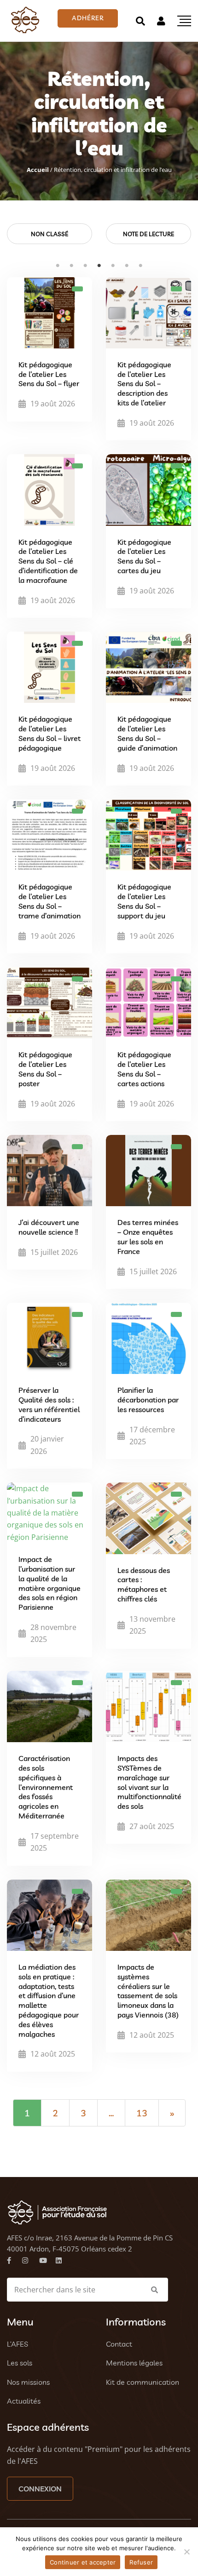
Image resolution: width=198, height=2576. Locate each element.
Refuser (141, 2562)
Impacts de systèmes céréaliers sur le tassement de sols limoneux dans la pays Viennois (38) (148, 1991)
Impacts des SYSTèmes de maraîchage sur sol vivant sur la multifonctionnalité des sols (149, 1782)
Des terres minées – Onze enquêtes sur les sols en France (148, 1237)
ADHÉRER (88, 18)
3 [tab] (85, 266)
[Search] (140, 21)
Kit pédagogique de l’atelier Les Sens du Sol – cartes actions (144, 1069)
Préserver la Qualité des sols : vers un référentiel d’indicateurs (49, 1404)
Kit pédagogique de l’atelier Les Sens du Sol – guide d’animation (147, 733)
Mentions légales (134, 2363)
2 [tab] (71, 266)
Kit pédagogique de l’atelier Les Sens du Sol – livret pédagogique (49, 733)
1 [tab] (58, 266)
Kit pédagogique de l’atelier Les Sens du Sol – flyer (49, 374)
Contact (119, 2344)
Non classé (49, 234)
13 (142, 2113)
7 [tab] (140, 266)
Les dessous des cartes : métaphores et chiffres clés (144, 1584)
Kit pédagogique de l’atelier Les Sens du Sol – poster (45, 1069)
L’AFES (17, 2344)
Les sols (20, 2363)
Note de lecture (148, 234)
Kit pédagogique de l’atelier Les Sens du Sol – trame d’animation (49, 901)
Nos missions (28, 2382)
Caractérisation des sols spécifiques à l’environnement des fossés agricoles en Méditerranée (46, 1787)
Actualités (24, 2401)
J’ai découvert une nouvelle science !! (49, 1227)
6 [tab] (127, 266)
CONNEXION (40, 2489)
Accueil (38, 170)
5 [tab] (113, 266)
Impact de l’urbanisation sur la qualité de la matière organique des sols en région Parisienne (49, 1583)
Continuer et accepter (83, 2562)
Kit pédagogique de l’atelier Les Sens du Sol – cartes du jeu (144, 556)
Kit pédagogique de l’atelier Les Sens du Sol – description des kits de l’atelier (144, 384)
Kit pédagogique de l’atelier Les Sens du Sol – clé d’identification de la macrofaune (48, 561)
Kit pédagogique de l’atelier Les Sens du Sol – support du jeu (144, 901)
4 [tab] (99, 266)
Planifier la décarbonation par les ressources (148, 1400)
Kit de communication (143, 2382)
